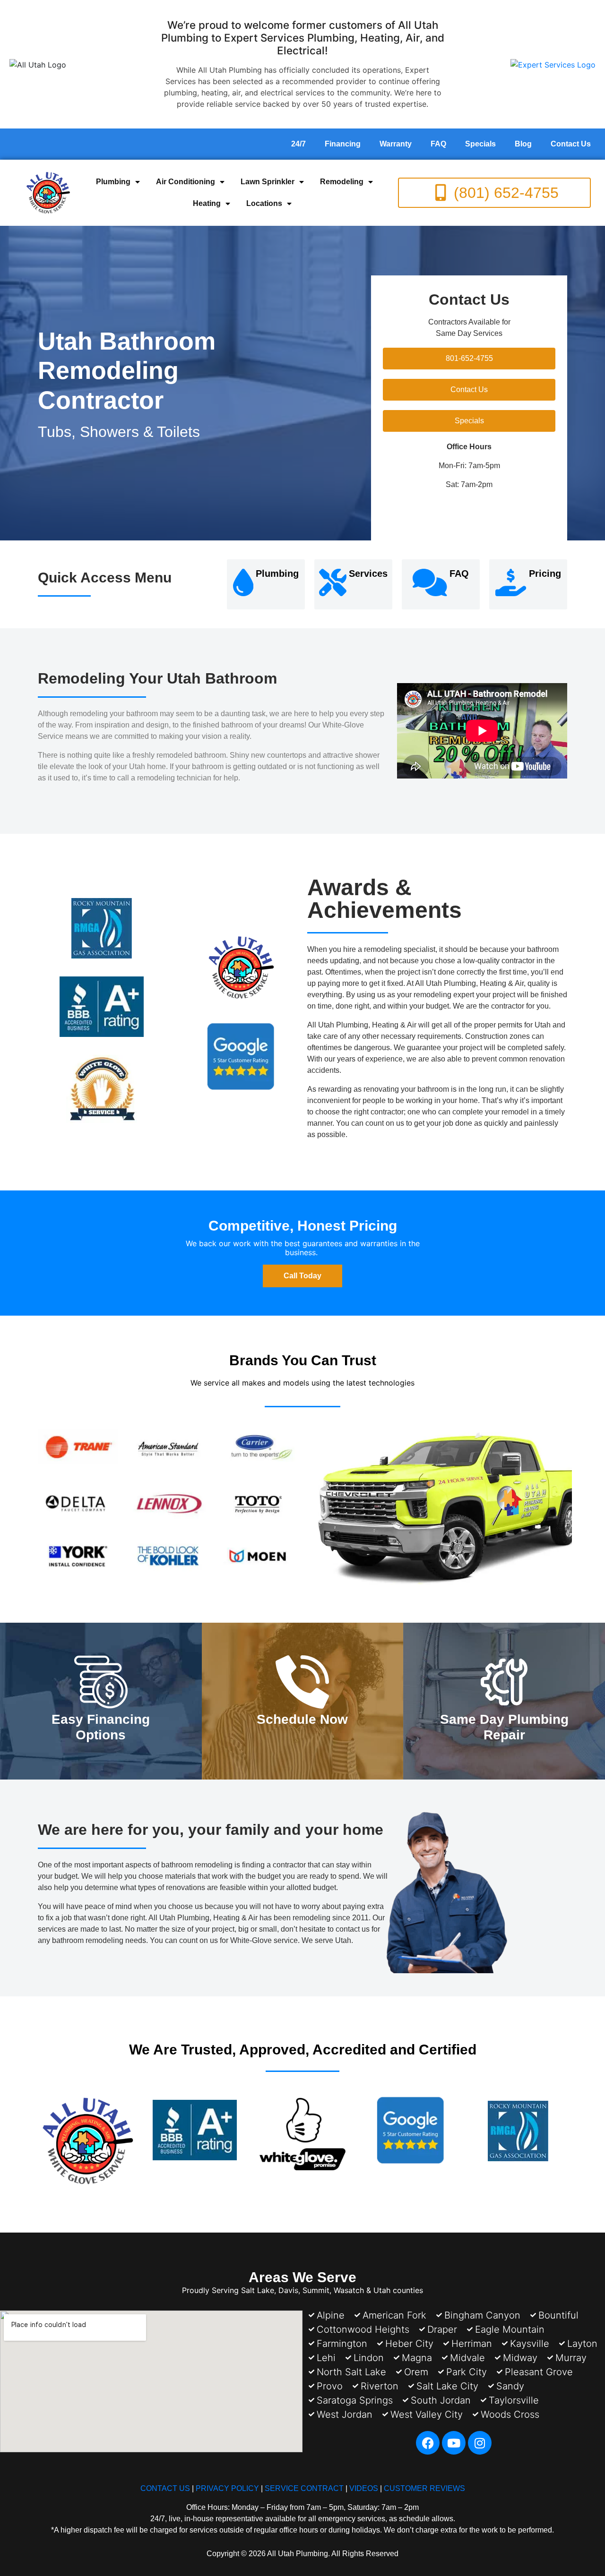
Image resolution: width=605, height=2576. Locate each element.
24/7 (298, 144)
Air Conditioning (186, 182)
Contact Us (571, 144)
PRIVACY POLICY (227, 2488)
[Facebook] (428, 2443)
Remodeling (342, 182)
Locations (264, 203)
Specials (480, 144)
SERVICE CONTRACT (304, 2488)
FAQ (438, 144)
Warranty (396, 144)
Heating (207, 203)
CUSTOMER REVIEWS (424, 2488)
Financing (343, 144)
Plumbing (113, 182)
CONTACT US (165, 2488)
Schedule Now (302, 1719)
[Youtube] (454, 2443)
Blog (523, 144)
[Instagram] (480, 2443)
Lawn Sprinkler (268, 182)
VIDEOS (364, 2488)
